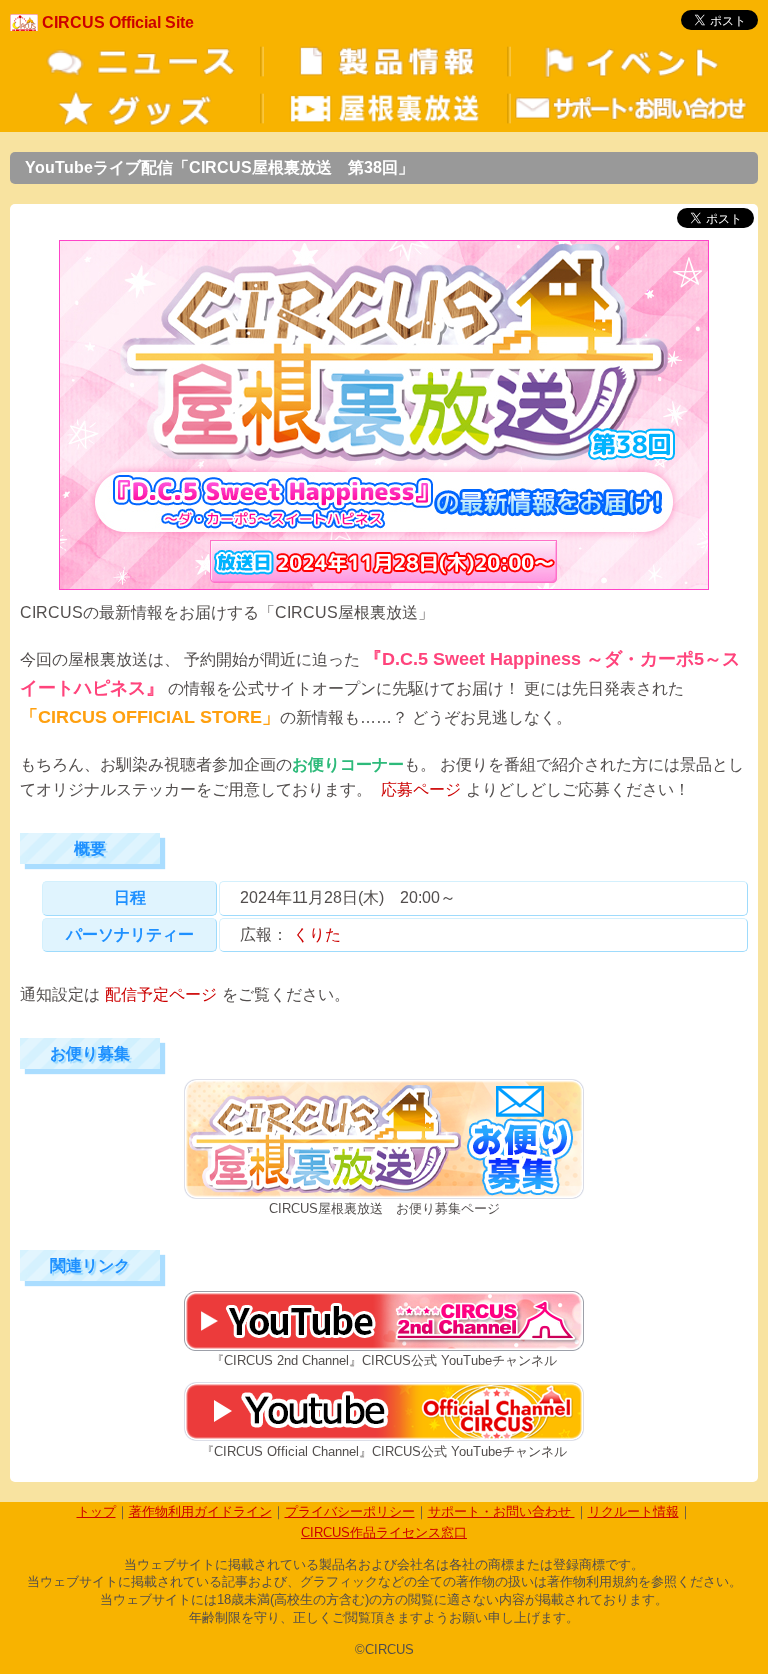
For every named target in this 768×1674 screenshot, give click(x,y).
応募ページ (421, 789)
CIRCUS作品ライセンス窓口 (384, 1532)
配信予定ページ (161, 994)
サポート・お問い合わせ (501, 1511)
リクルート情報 (633, 1511)
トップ (96, 1511)
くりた (317, 934)
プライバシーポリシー (350, 1511)
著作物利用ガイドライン (200, 1511)
